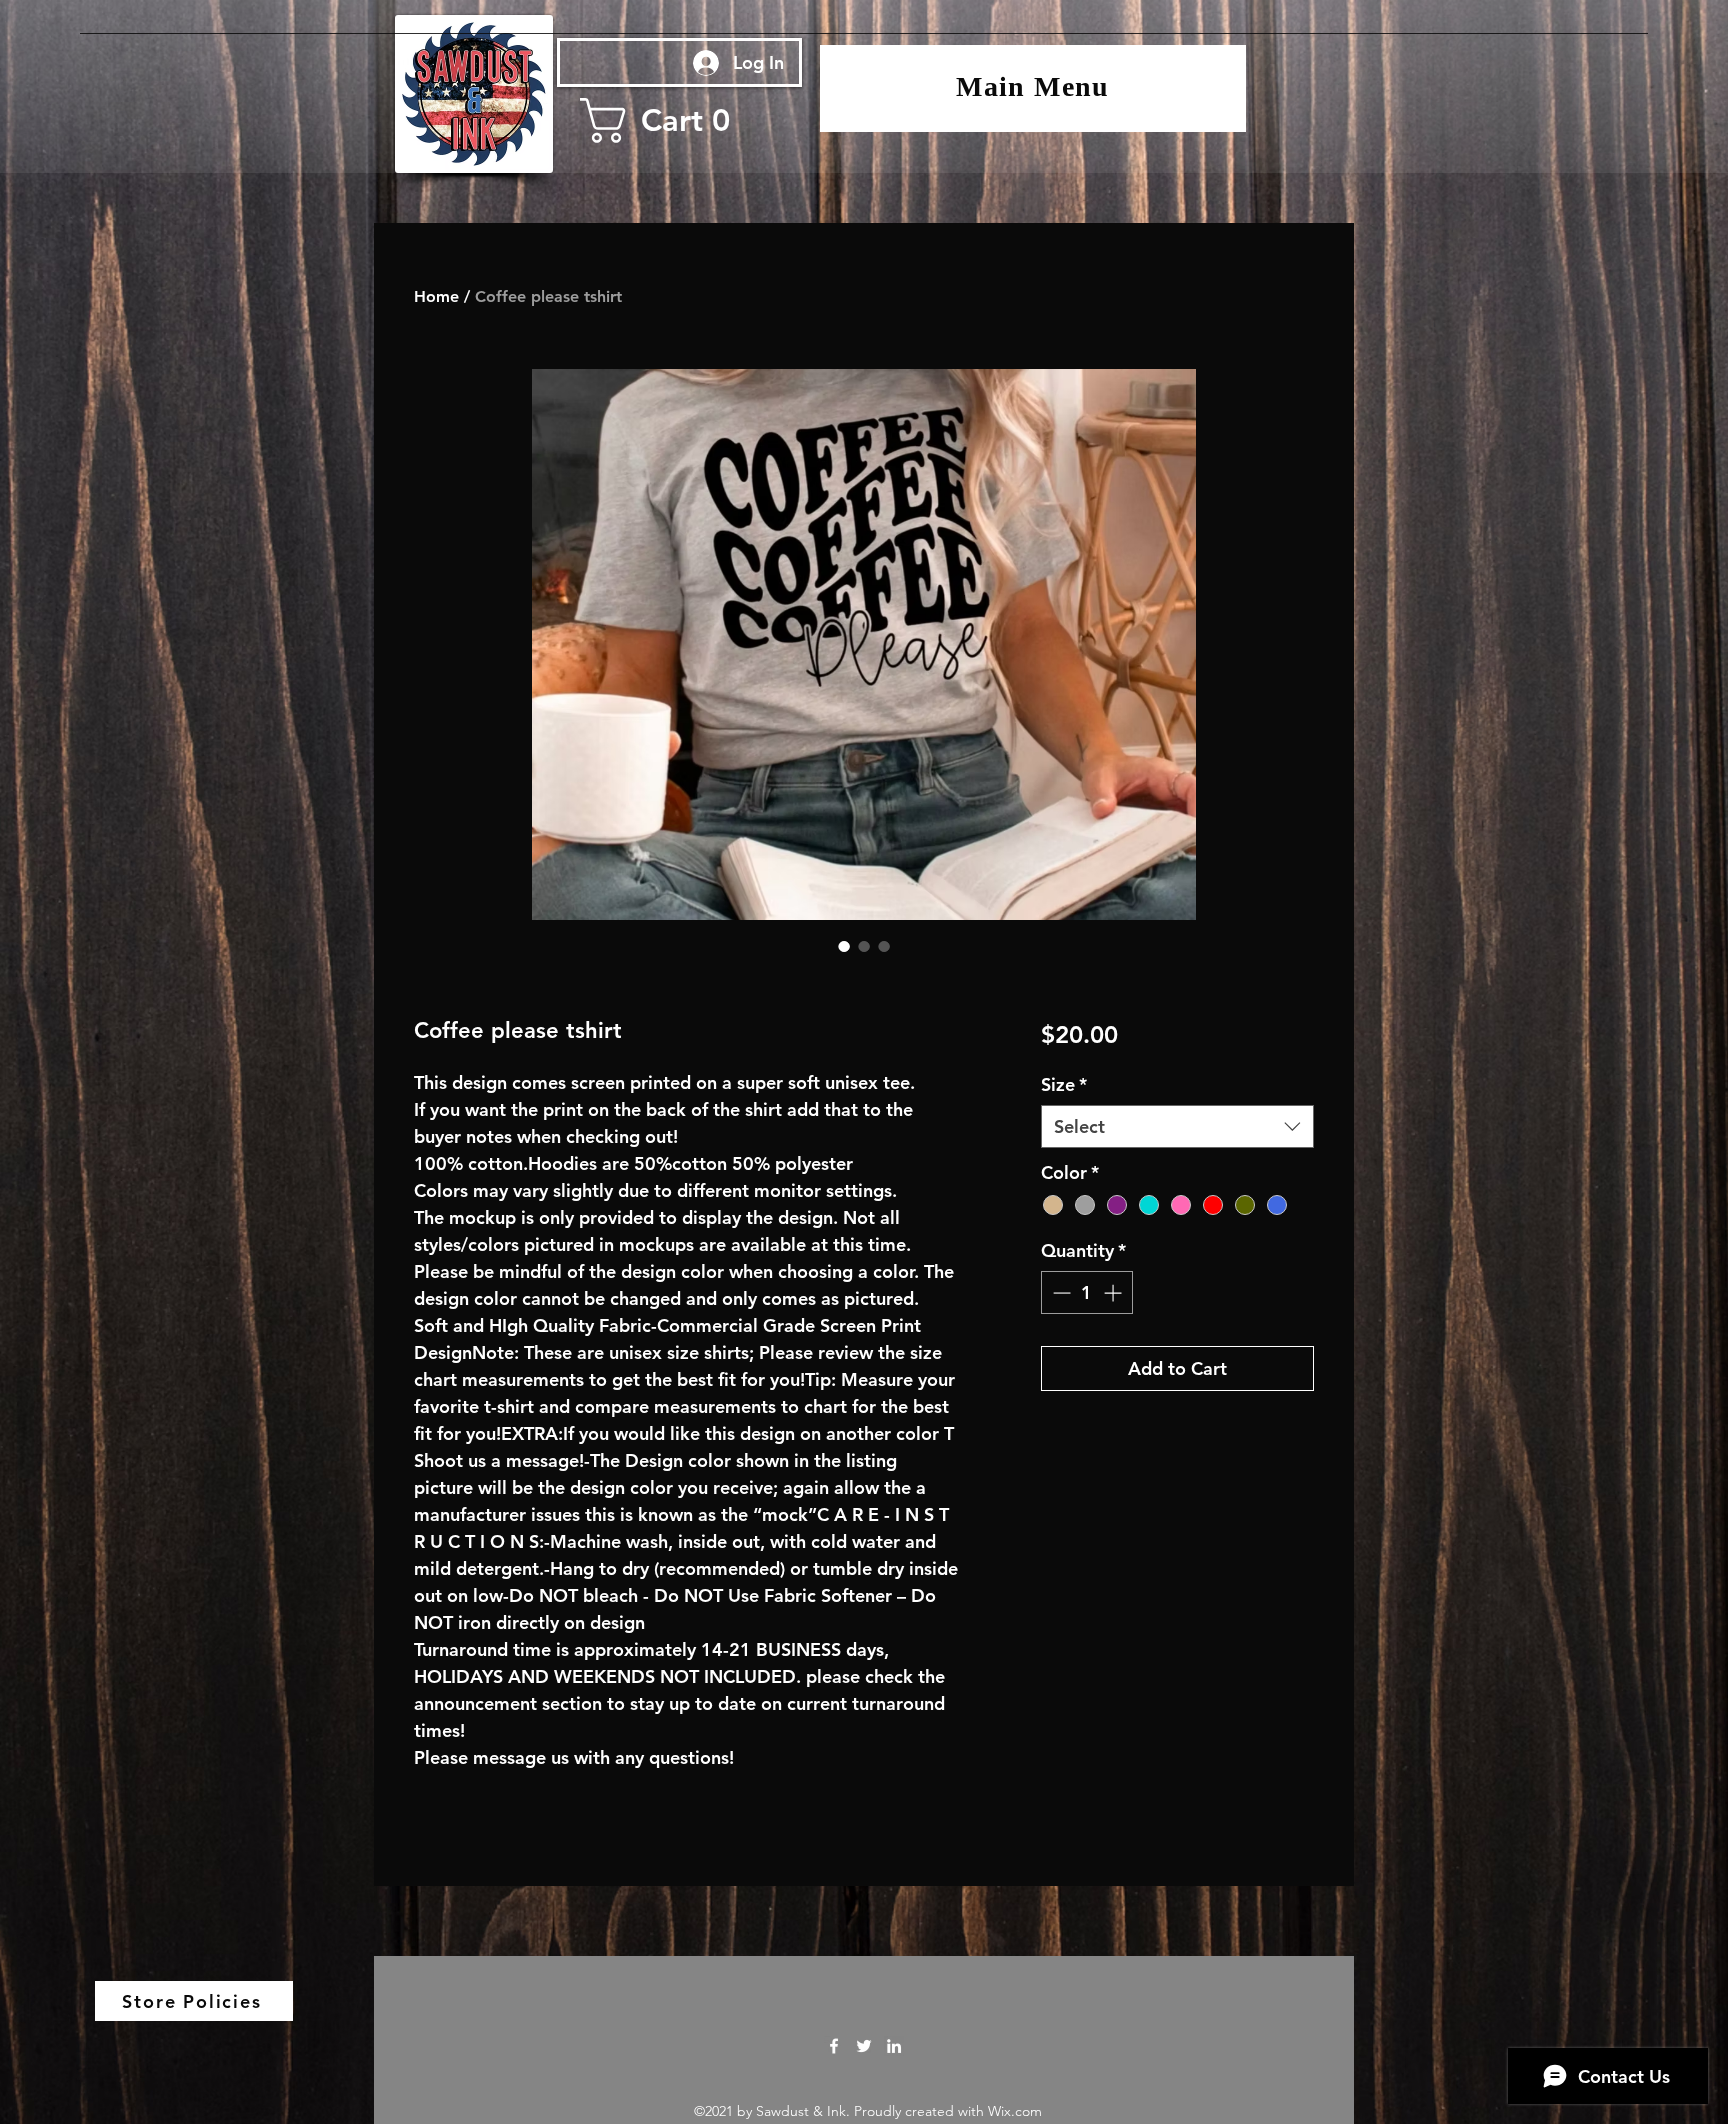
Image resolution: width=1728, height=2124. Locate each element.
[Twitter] (864, 2046)
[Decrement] (1059, 1292)
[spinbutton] (1087, 1292)
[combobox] (1177, 1126)
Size (1064, 1084)
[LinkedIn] (894, 2046)
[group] (864, 318)
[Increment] (1114, 1292)
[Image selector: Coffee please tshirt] (844, 946)
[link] (675, 120)
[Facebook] (834, 2046)
